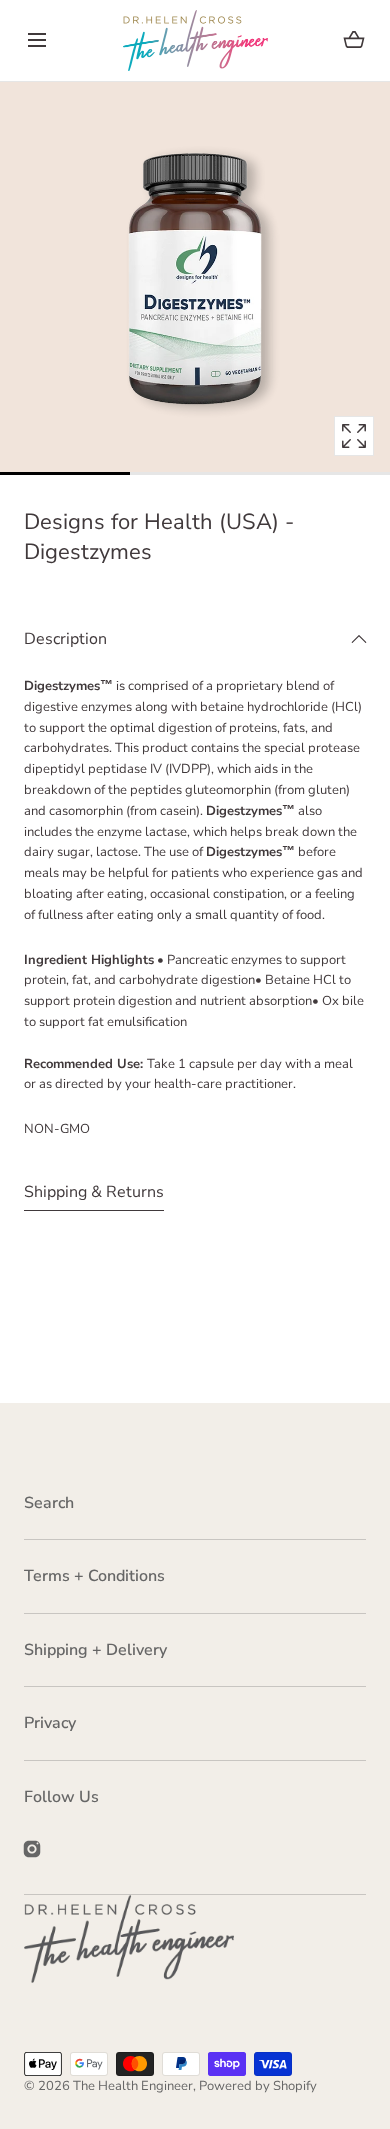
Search (49, 1503)
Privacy (50, 1723)
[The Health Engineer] (195, 40)
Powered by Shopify (258, 2086)
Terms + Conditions (94, 1576)
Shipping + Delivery (95, 1650)
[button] (36, 40)
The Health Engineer (133, 2086)
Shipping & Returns (94, 1192)
